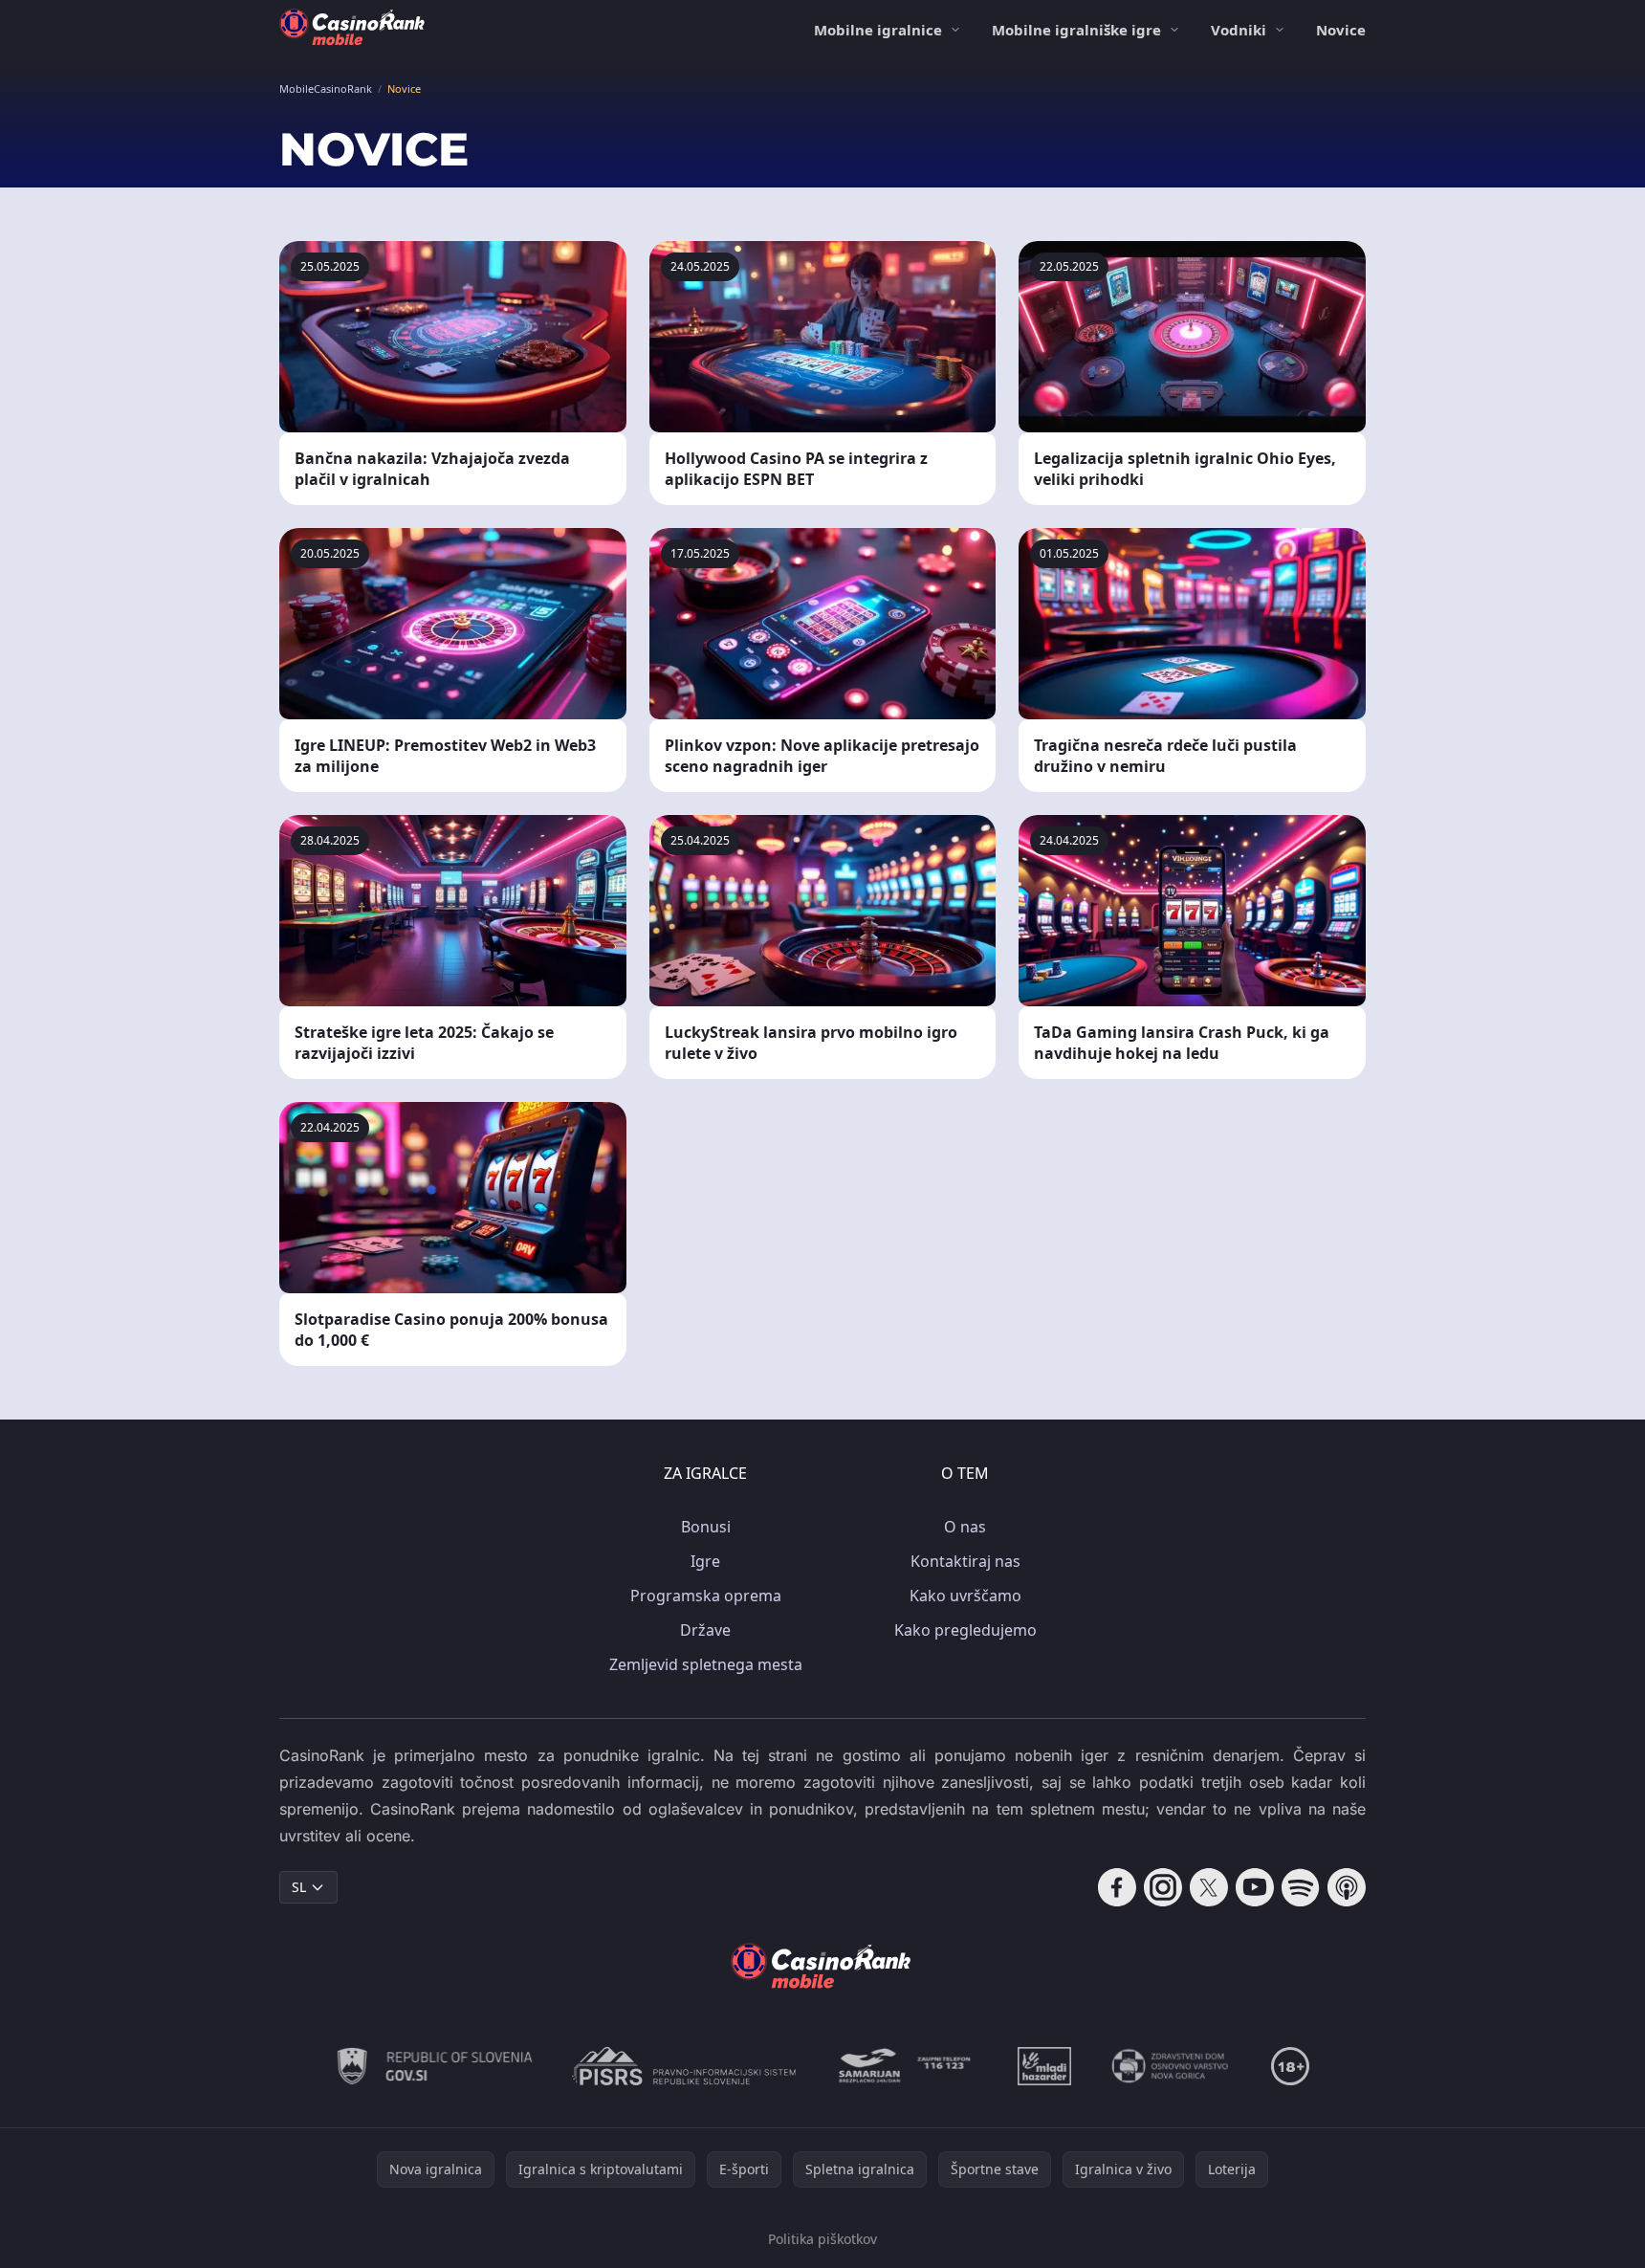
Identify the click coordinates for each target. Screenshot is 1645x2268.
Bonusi (706, 1527)
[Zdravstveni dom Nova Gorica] (1171, 2066)
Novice (1341, 30)
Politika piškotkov (822, 2239)
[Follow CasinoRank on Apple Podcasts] (1347, 1887)
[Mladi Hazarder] (1044, 2066)
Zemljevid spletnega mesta (706, 1664)
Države (705, 1630)
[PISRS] (684, 2066)
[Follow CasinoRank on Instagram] (1163, 1887)
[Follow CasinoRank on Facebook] (1117, 1887)
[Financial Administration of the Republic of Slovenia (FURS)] (435, 2066)
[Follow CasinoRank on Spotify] (1301, 1887)
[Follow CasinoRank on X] (1209, 1887)
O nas (965, 1527)
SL (299, 1887)
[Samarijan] (907, 2066)
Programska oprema (706, 1596)
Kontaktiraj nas (965, 1561)
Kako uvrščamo (965, 1596)
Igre (705, 1561)
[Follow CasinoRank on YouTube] (1255, 1887)
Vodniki (1239, 30)
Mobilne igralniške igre (1076, 30)
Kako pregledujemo (965, 1630)
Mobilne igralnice (878, 30)
